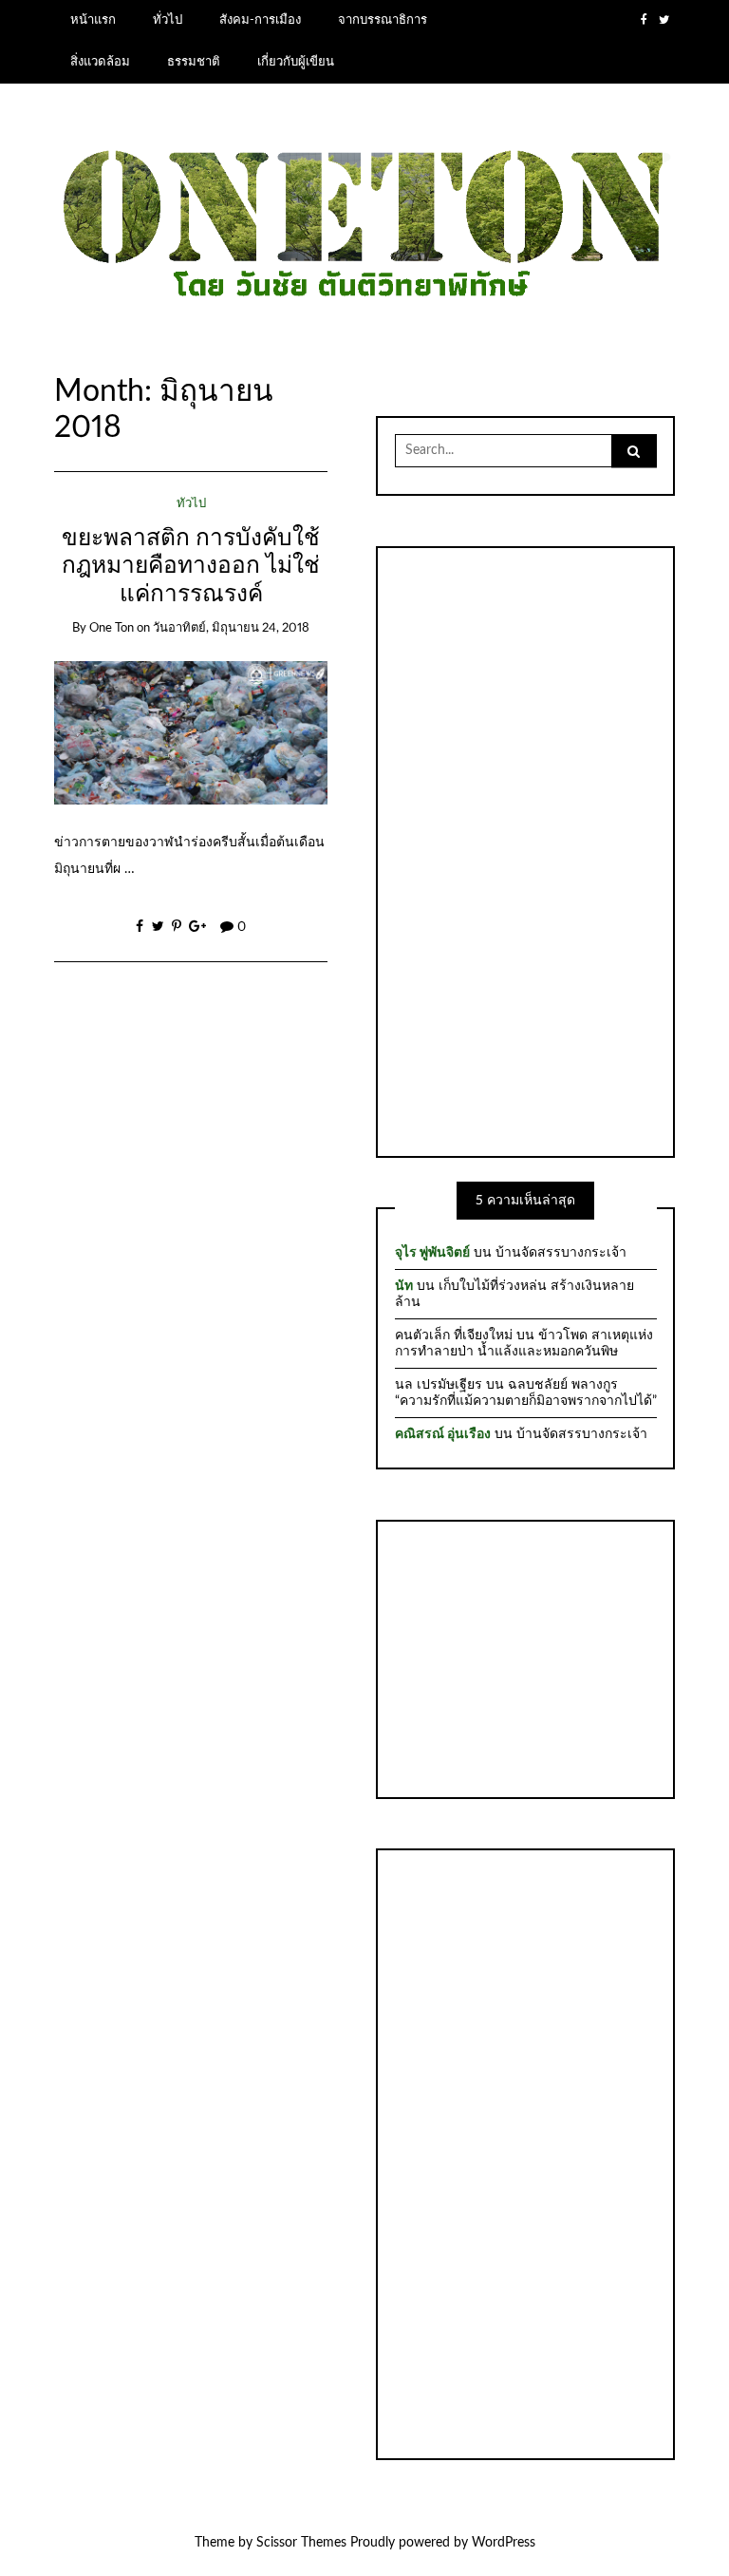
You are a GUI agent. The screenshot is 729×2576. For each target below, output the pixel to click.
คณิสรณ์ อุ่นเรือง (443, 1434)
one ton (112, 628)
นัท (404, 1286)
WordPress (504, 2543)
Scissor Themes (301, 2543)
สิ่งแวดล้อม (100, 62)
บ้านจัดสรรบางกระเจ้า (561, 1253)
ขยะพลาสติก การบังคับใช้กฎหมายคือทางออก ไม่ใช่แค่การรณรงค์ (191, 566)
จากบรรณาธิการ (383, 20)
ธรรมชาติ (194, 62)
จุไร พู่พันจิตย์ (432, 1253)
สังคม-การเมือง (260, 20)
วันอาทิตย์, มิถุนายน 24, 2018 (231, 628)
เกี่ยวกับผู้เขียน (296, 62)
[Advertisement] (526, 849)
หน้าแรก (93, 20)
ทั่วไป (168, 20)
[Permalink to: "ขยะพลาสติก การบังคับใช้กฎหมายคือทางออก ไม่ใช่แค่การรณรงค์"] (191, 732)
